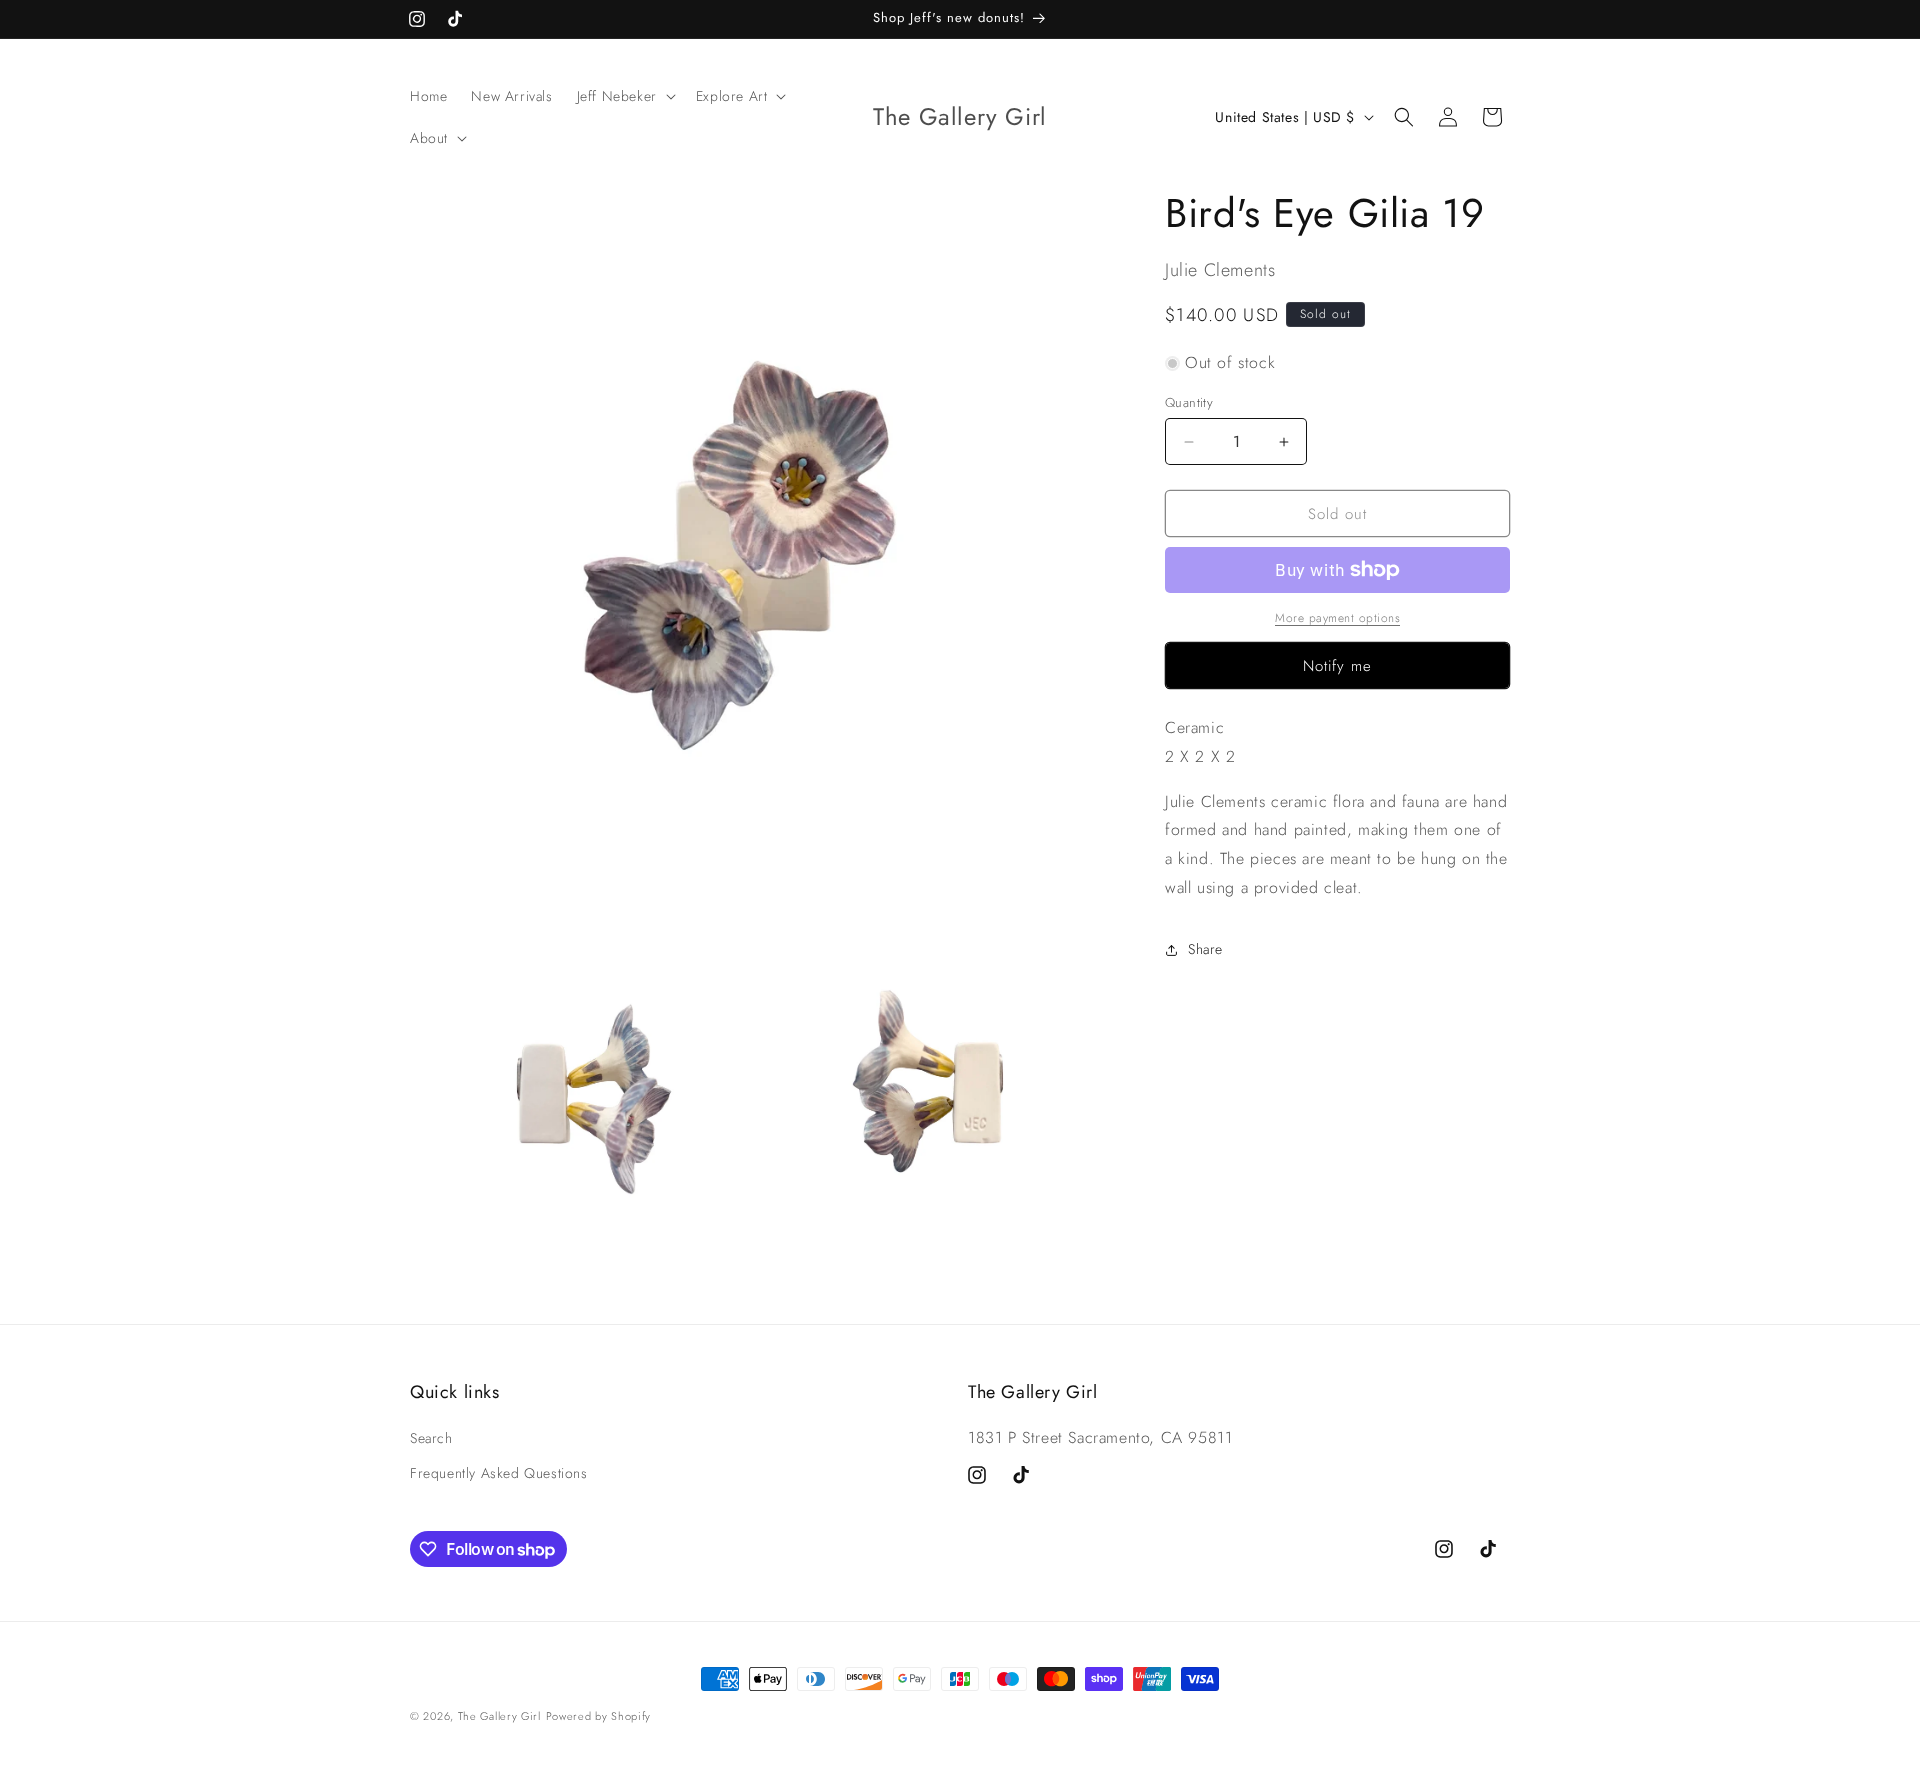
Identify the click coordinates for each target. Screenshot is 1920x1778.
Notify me (1337, 666)
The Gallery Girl (499, 1716)
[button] (624, 96)
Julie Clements (1220, 270)
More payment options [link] (1337, 618)
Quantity (1189, 402)
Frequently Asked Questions (499, 1473)
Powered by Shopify (599, 1716)
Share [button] (1205, 949)
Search (431, 1438)
